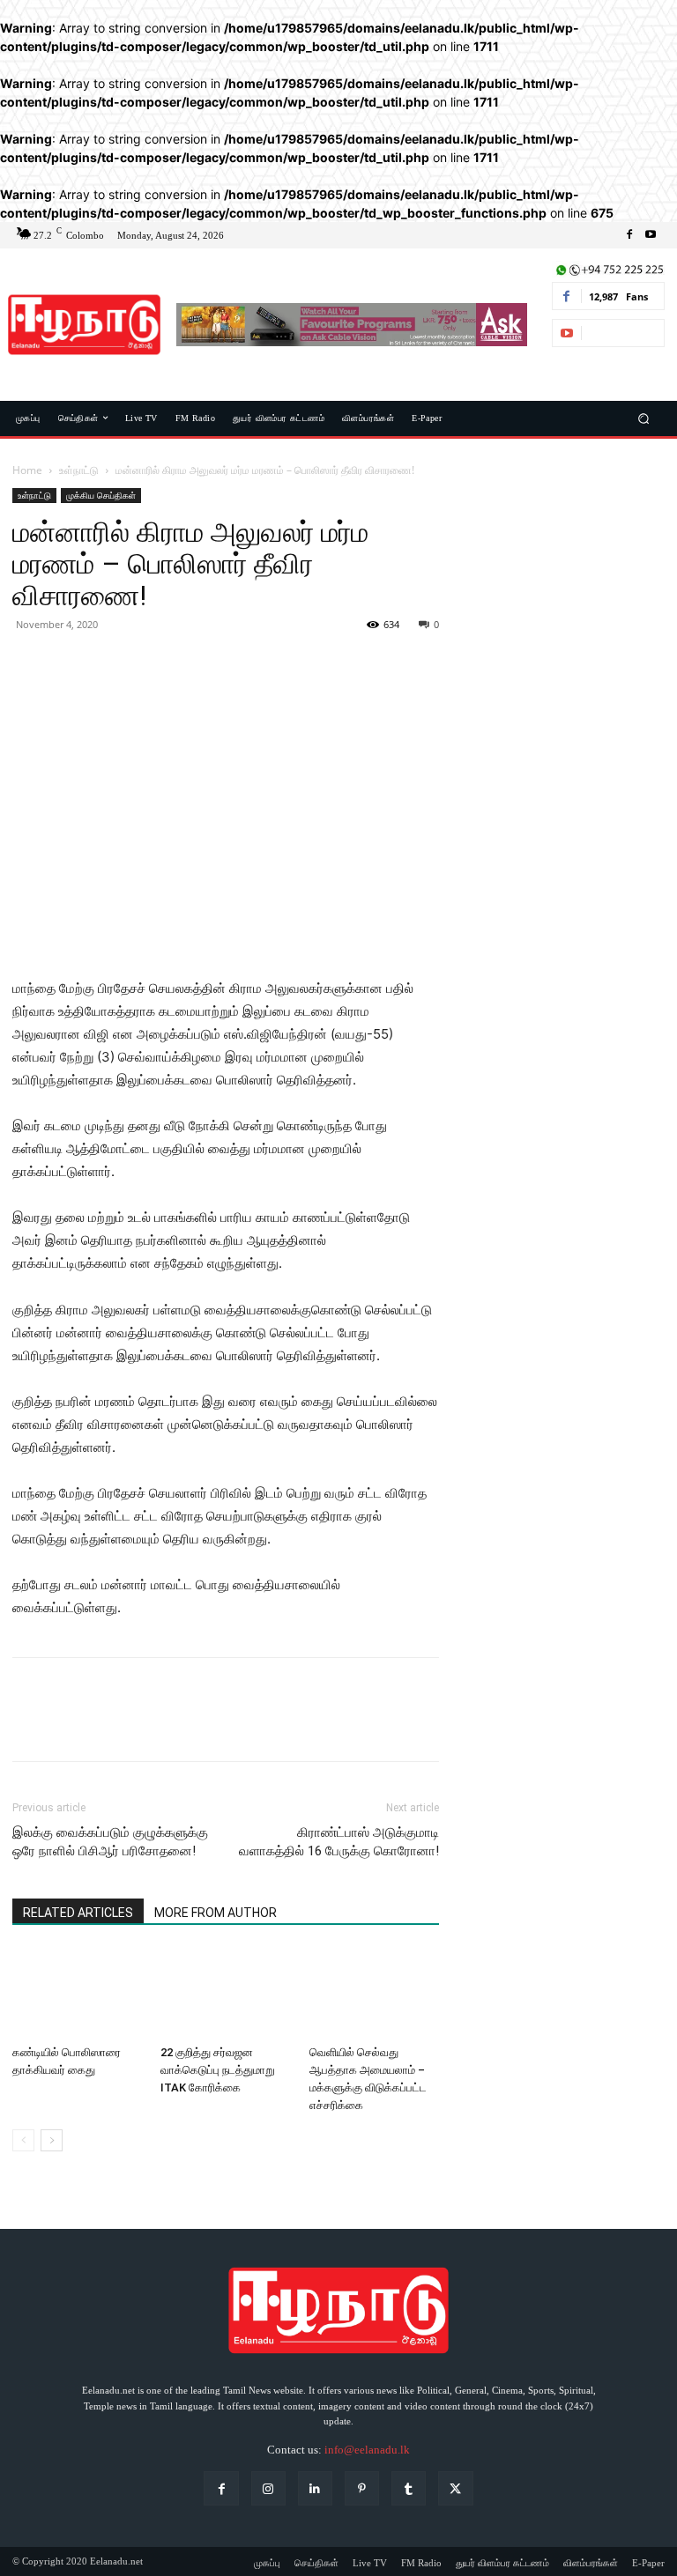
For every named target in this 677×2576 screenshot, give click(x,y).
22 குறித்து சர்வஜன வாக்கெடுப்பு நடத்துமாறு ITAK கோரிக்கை (218, 2070)
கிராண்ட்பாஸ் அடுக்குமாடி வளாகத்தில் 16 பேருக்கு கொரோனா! (339, 1842)
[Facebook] (629, 235)
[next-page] (52, 2140)
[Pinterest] (111, 664)
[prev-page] (23, 2140)
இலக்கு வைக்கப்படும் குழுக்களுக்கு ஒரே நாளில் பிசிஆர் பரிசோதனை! (110, 1842)
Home (27, 470)
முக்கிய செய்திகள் (101, 495)
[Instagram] (268, 2488)
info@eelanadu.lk (367, 2450)
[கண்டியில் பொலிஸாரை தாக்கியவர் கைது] (77, 1993)
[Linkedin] (315, 2488)
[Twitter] (71, 664)
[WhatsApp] (152, 664)
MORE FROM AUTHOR (216, 1913)
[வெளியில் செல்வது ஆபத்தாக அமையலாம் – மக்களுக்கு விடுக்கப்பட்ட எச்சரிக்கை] (374, 1993)
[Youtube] (651, 235)
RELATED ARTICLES (78, 1913)
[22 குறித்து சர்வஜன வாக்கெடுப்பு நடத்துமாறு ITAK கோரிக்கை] (225, 1993)
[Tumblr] (409, 2488)
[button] (644, 418)
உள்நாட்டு (79, 470)
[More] (193, 664)
